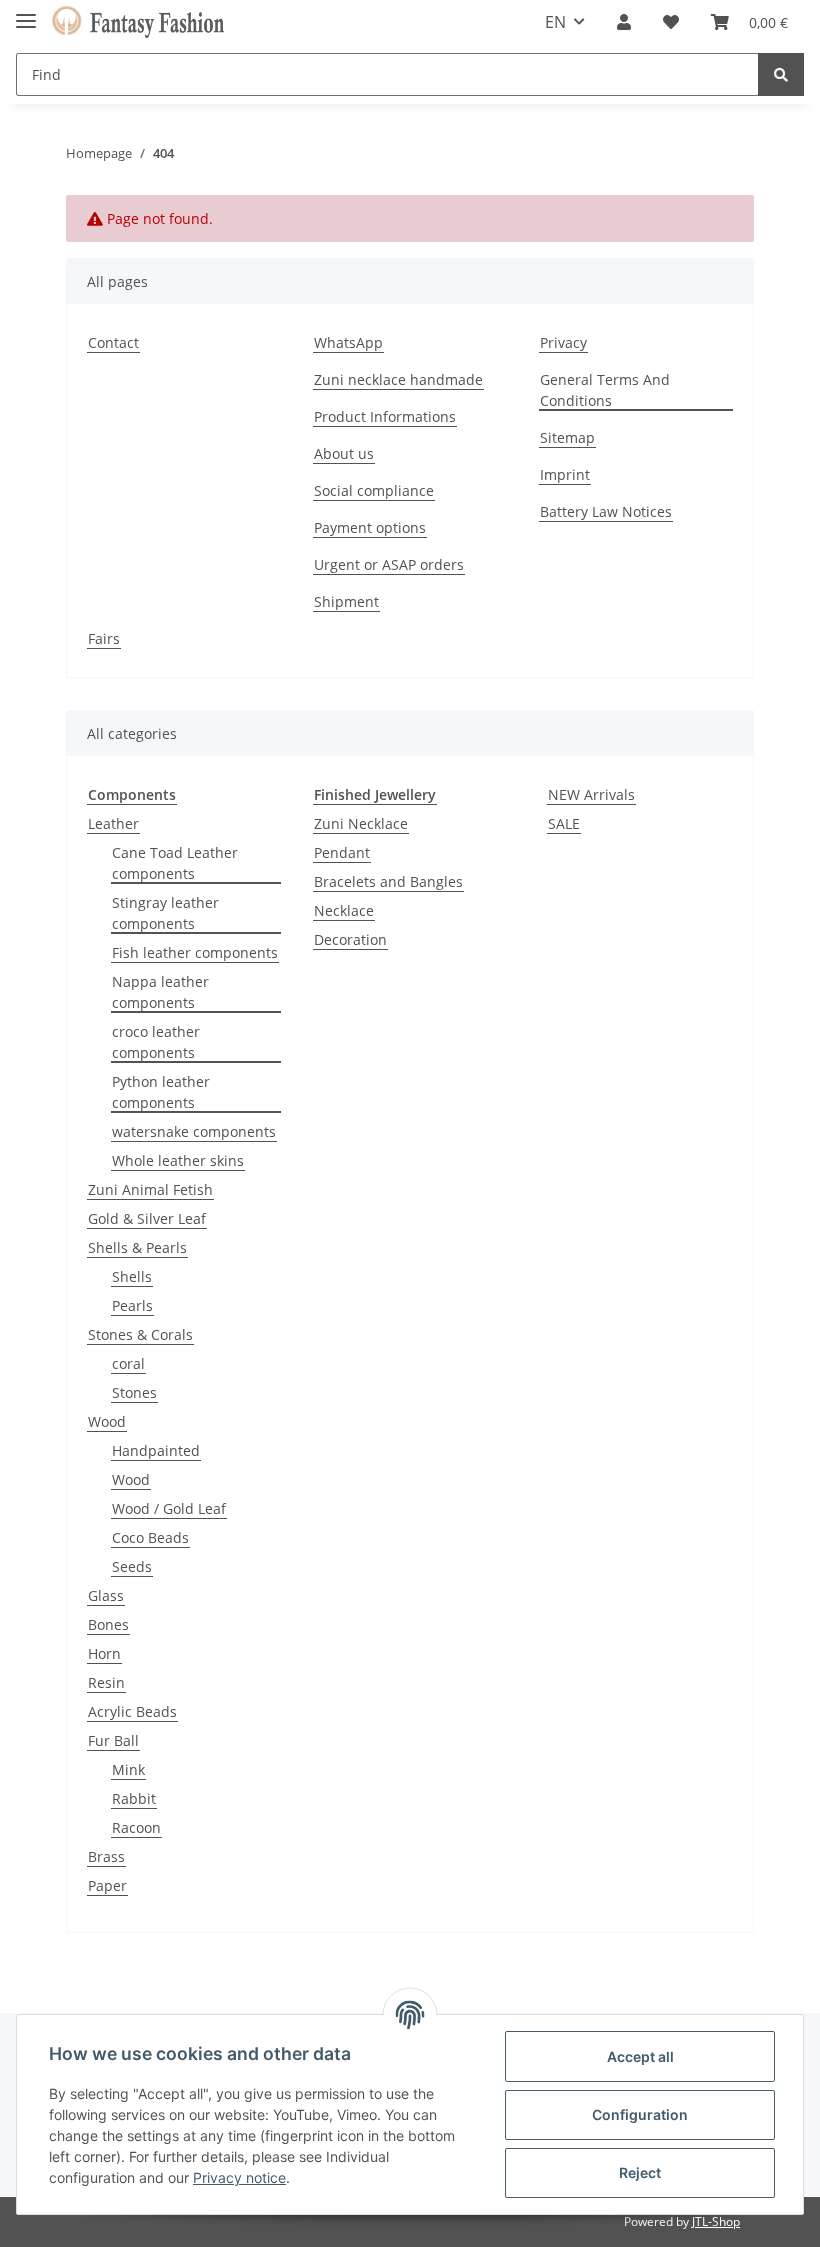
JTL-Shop (716, 2221)
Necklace (344, 910)
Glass (106, 1595)
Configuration (640, 2114)
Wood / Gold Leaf (169, 1508)
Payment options (370, 527)
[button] (624, 22)
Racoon (136, 1827)
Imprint (565, 474)
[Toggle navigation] (26, 12)
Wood (107, 1421)
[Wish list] (671, 22)
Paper (107, 1885)
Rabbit (134, 1798)
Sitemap (567, 437)
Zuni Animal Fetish (150, 1189)
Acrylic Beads (132, 1711)
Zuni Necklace (361, 823)
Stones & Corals (140, 1334)
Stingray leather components (165, 913)
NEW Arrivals (591, 794)
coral (128, 1363)
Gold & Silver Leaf (147, 1218)
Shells (132, 1276)
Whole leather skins (178, 1160)
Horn (104, 1653)
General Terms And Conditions (605, 390)
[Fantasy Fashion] (138, 22)
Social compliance (374, 490)
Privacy (563, 342)
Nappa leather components (160, 992)
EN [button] (555, 22)
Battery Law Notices (606, 511)
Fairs (104, 638)
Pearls (132, 1305)
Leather (113, 823)
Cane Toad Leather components (175, 863)
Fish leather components (195, 952)
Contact (113, 342)
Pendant (342, 852)
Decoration (350, 939)
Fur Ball (113, 1740)
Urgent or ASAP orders (389, 564)
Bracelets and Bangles (388, 881)
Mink (128, 1769)
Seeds (132, 1566)
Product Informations (385, 416)
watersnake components (194, 1131)
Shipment (346, 601)
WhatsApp (348, 342)
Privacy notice (239, 2177)
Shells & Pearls (137, 1247)
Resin (106, 1682)
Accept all (640, 2056)
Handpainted (156, 1450)
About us (344, 453)
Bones (108, 1624)
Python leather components (161, 1092)
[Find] (781, 74)
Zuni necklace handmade (398, 379)
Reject (640, 2172)
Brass (106, 1856)
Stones (134, 1392)
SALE (564, 823)
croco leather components (156, 1042)
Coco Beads (150, 1537)
